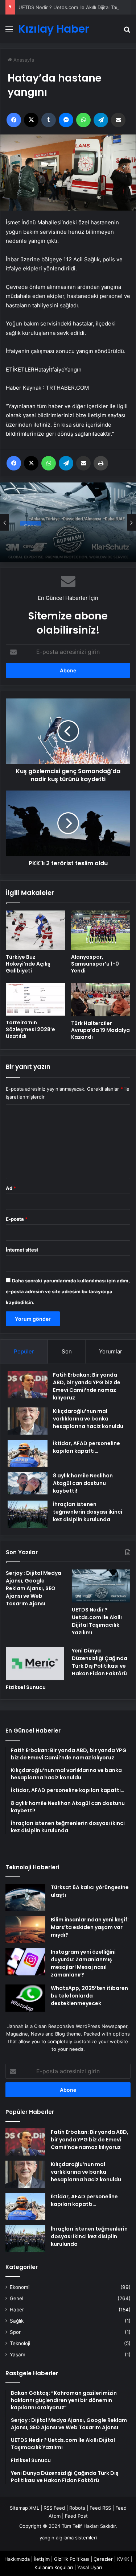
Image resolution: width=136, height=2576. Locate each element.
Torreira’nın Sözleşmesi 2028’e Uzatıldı (30, 1029)
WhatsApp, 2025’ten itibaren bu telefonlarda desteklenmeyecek (89, 1996)
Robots (77, 2508)
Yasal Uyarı (90, 2567)
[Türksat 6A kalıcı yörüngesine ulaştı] (25, 1897)
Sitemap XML (24, 2508)
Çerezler (103, 2559)
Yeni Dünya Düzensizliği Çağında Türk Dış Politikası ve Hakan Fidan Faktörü (100, 1662)
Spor (15, 2332)
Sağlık (17, 2321)
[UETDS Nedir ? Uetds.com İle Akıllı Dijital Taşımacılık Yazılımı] (101, 1586)
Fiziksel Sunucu (26, 1687)
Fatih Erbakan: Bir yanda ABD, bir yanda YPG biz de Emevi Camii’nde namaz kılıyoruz (87, 1386)
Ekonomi (20, 2287)
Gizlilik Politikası (72, 2559)
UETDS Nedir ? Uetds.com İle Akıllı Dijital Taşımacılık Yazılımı (65, 536)
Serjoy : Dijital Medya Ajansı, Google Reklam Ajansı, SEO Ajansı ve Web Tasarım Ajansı (34, 1588)
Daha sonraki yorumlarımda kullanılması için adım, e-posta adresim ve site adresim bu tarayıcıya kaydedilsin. (68, 1291)
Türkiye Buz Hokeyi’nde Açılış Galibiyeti (28, 964)
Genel (31, 521)
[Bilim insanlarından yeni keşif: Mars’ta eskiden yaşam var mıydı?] (25, 1930)
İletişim (42, 2559)
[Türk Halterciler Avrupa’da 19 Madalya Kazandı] (101, 1000)
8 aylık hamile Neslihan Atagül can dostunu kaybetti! (83, 1483)
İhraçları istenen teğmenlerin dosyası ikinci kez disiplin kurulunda (88, 1512)
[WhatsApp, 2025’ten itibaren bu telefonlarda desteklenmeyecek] (25, 1998)
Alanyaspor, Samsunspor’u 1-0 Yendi (95, 964)
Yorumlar (111, 1351)
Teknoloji (20, 2343)
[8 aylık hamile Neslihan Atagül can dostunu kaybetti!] (28, 1483)
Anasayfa (23, 60)
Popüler (24, 1351)
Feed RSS (100, 2508)
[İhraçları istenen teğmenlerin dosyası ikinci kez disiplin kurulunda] (28, 1514)
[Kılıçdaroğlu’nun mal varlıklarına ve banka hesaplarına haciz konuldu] (28, 1421)
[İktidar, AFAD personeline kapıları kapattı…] (28, 1453)
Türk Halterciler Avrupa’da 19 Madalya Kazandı (100, 1030)
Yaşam (18, 2355)
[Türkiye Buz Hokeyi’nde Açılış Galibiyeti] (36, 930)
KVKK (123, 2559)
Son (67, 1351)
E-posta (17, 1219)
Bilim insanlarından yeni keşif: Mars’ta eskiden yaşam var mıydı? (90, 1927)
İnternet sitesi (22, 1250)
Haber (17, 2310)
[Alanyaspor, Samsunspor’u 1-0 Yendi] (101, 930)
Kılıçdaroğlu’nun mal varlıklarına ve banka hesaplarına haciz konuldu (88, 1419)
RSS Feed (54, 2508)
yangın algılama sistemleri (68, 2538)
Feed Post (76, 2516)
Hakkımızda (17, 2559)
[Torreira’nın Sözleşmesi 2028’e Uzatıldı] (36, 999)
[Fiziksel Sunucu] (35, 1664)
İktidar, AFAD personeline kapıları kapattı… (86, 1447)
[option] (68, 522)
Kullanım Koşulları (54, 2567)
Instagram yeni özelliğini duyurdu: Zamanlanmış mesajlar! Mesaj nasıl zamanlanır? (83, 1963)
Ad (11, 1188)
